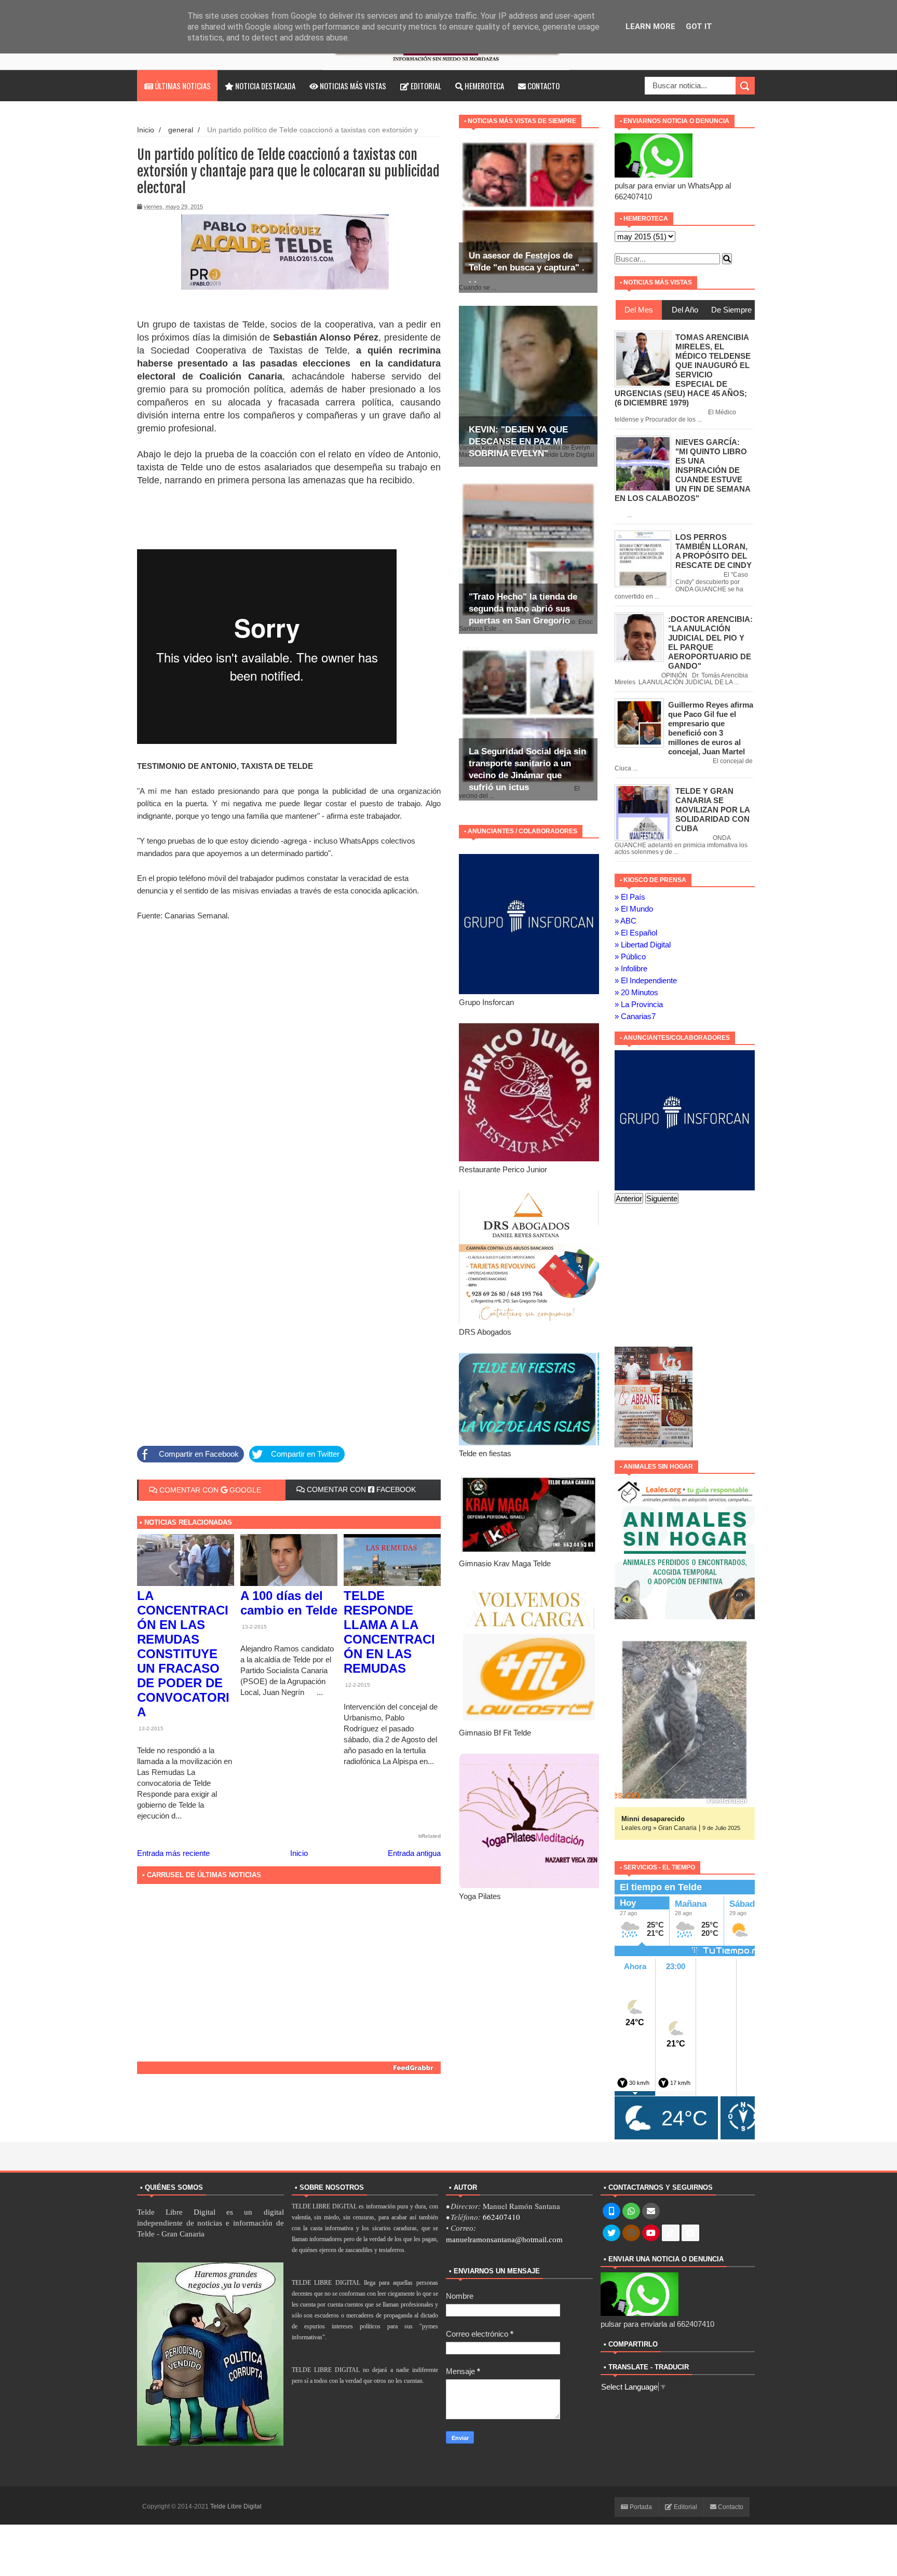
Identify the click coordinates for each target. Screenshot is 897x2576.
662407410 (501, 2217)
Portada (640, 2507)
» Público (630, 957)
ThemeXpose (282, 2506)
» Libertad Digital (643, 945)
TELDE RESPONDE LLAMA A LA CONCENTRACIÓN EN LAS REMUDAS (389, 1632)
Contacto (543, 86)
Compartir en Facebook (199, 1454)
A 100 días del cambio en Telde (289, 1603)
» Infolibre (631, 968)
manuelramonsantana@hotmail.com (504, 2240)
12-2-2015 (357, 1685)
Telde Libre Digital (237, 2506)
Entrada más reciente (173, 1853)
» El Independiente (646, 980)
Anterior (629, 1198)
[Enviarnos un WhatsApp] (631, 2212)
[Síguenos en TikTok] (671, 2233)
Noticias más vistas (352, 86)
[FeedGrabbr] (289, 2068)
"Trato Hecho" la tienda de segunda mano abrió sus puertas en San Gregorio (523, 609)
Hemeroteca (484, 86)
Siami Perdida (644, 1819)
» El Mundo (634, 909)
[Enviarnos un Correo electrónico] (651, 2212)
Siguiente (662, 1198)
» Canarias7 (635, 1016)
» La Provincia (639, 1004)
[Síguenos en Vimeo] (690, 2233)
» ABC (626, 921)
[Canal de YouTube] (651, 2233)
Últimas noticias (182, 86)
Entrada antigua (414, 1853)
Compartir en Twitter (305, 1454)
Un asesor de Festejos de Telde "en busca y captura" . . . (527, 268)
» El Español (636, 933)
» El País (630, 897)
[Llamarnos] (611, 2212)
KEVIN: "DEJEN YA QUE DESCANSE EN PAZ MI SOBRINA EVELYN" (518, 442)
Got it (699, 26)
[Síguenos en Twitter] (611, 2233)
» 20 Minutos (636, 992)
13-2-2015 (150, 1728)
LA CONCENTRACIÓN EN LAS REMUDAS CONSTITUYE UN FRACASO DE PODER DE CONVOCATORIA (183, 1654)
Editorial (425, 86)
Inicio (146, 130)
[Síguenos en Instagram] (631, 2233)
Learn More (650, 26)
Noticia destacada (264, 86)
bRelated (430, 1836)
